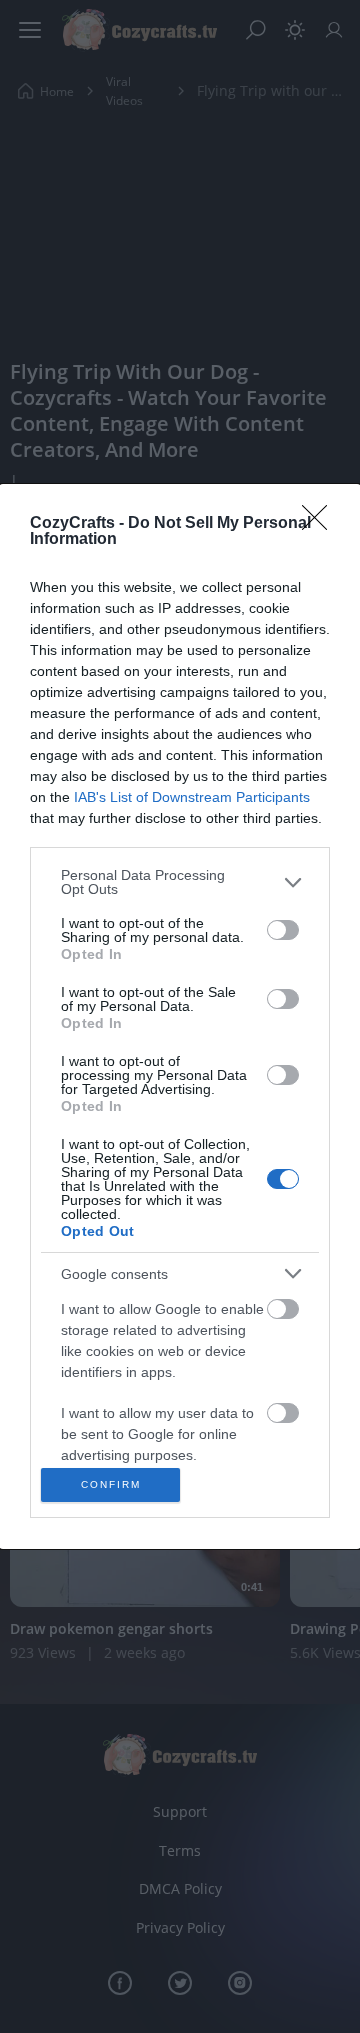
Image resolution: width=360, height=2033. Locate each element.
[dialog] (180, 1016)
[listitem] (180, 882)
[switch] (283, 930)
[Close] (321, 524)
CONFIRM (111, 1484)
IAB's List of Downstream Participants (192, 797)
